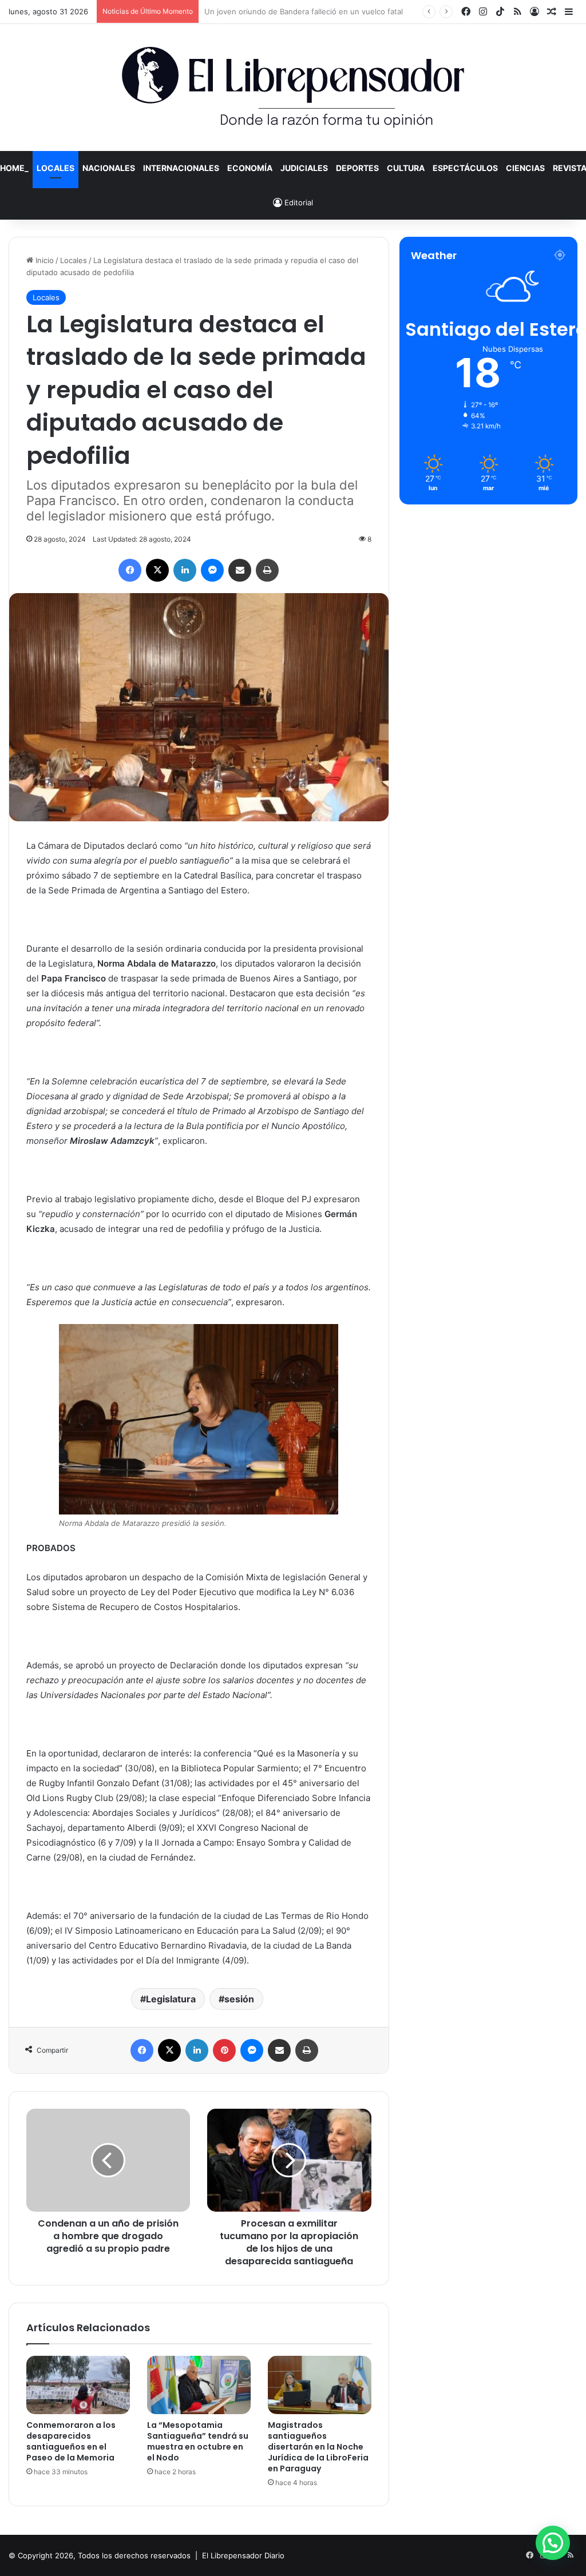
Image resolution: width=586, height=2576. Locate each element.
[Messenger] (212, 570)
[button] (553, 2543)
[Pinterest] (224, 2050)
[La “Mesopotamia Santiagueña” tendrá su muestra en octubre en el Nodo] (199, 2385)
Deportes (357, 168)
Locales (56, 168)
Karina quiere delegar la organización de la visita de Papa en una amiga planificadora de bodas (372, 11)
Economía (250, 168)
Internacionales (181, 168)
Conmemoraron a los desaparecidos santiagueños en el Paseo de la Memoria (71, 2441)
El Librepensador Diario (243, 2555)
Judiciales (304, 168)
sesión (239, 1999)
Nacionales (109, 168)
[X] (157, 570)
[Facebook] (130, 570)
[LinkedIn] (185, 570)
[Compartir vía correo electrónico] (240, 570)
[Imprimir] (267, 570)
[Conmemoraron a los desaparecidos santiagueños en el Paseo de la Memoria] (78, 2385)
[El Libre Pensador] (293, 88)
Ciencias (525, 168)
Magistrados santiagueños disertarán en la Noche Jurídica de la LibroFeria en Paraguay (318, 2447)
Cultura (406, 168)
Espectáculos (465, 168)
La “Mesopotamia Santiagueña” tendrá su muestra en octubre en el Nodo (198, 2441)
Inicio (43, 260)
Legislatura (171, 1999)
